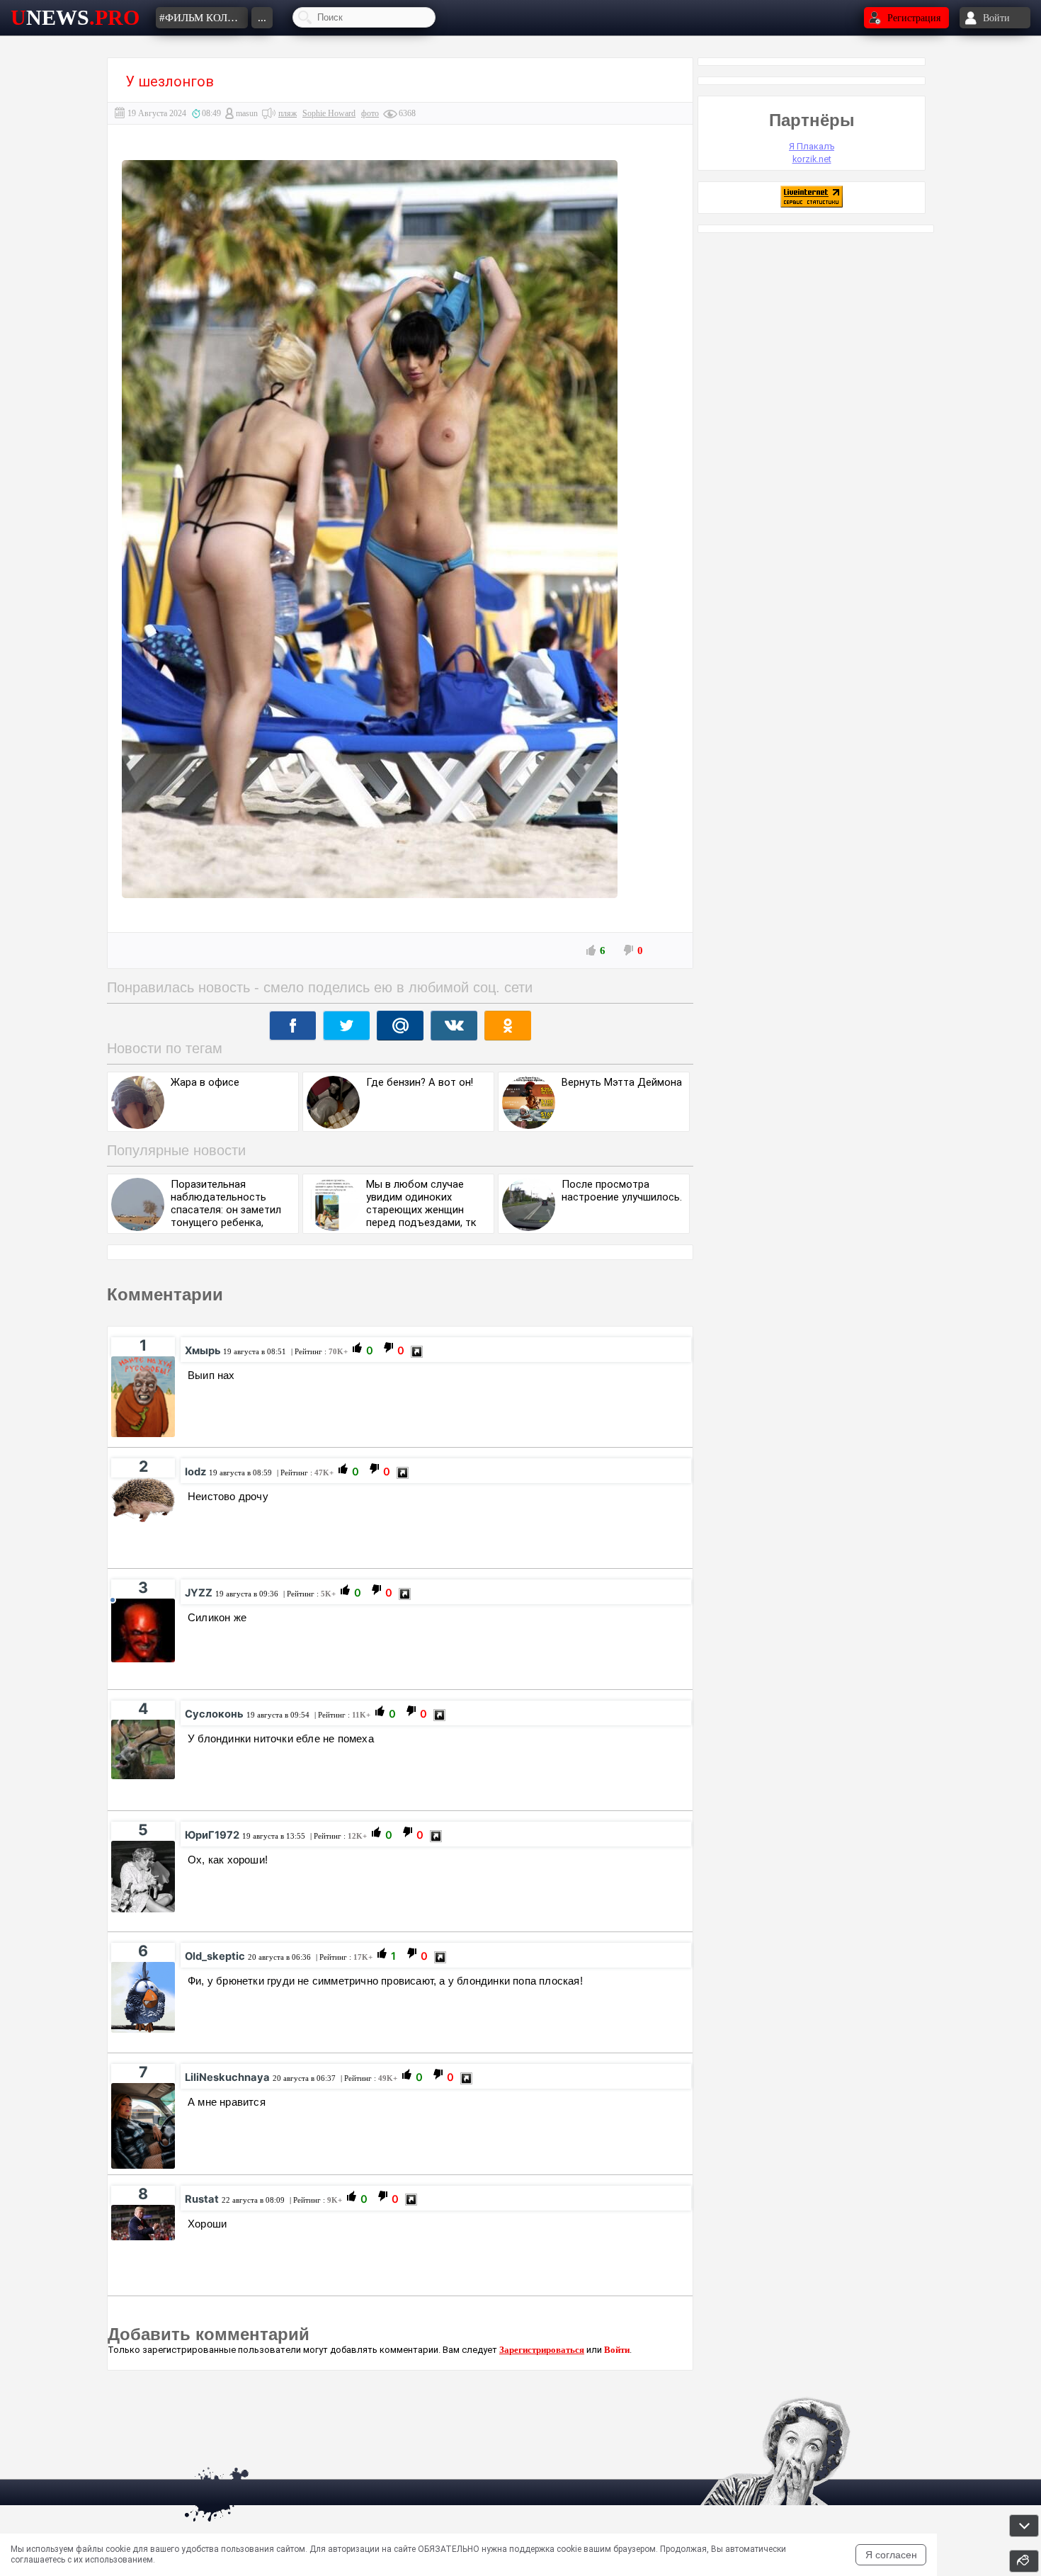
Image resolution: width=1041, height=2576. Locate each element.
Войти (617, 2350)
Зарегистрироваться (542, 2350)
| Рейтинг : (318, 1351)
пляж (288, 113)
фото (370, 113)
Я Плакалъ (812, 146)
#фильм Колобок (204, 18)
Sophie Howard (329, 113)
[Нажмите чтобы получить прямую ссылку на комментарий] (417, 1352)
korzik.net (812, 159)
